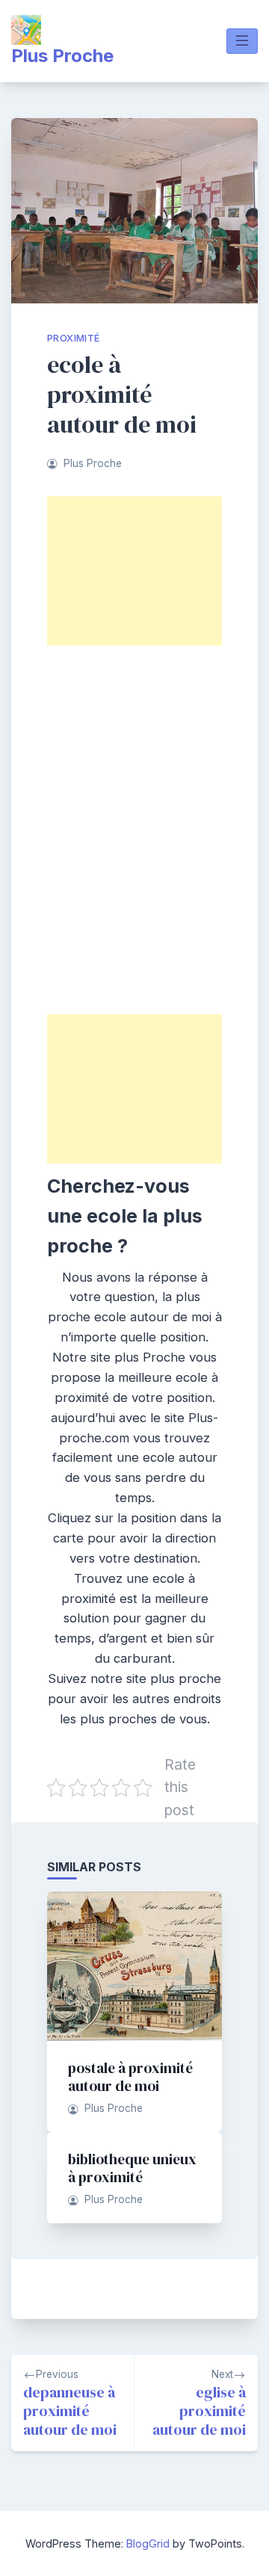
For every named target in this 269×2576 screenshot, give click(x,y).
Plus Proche (62, 56)
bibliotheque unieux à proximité (132, 2168)
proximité (74, 338)
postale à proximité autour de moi (130, 2077)
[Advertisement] (134, 571)
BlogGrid (148, 2543)
